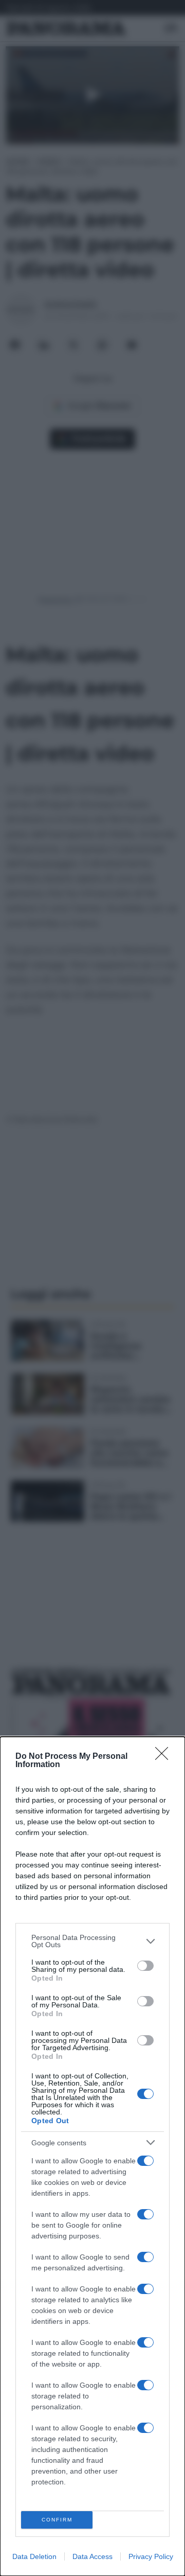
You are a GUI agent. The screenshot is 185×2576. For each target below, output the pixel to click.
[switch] (145, 1966)
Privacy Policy (151, 2556)
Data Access (92, 2556)
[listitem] (92, 1941)
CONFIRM (57, 2520)
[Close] (165, 1757)
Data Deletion (34, 2556)
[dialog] (92, 2156)
